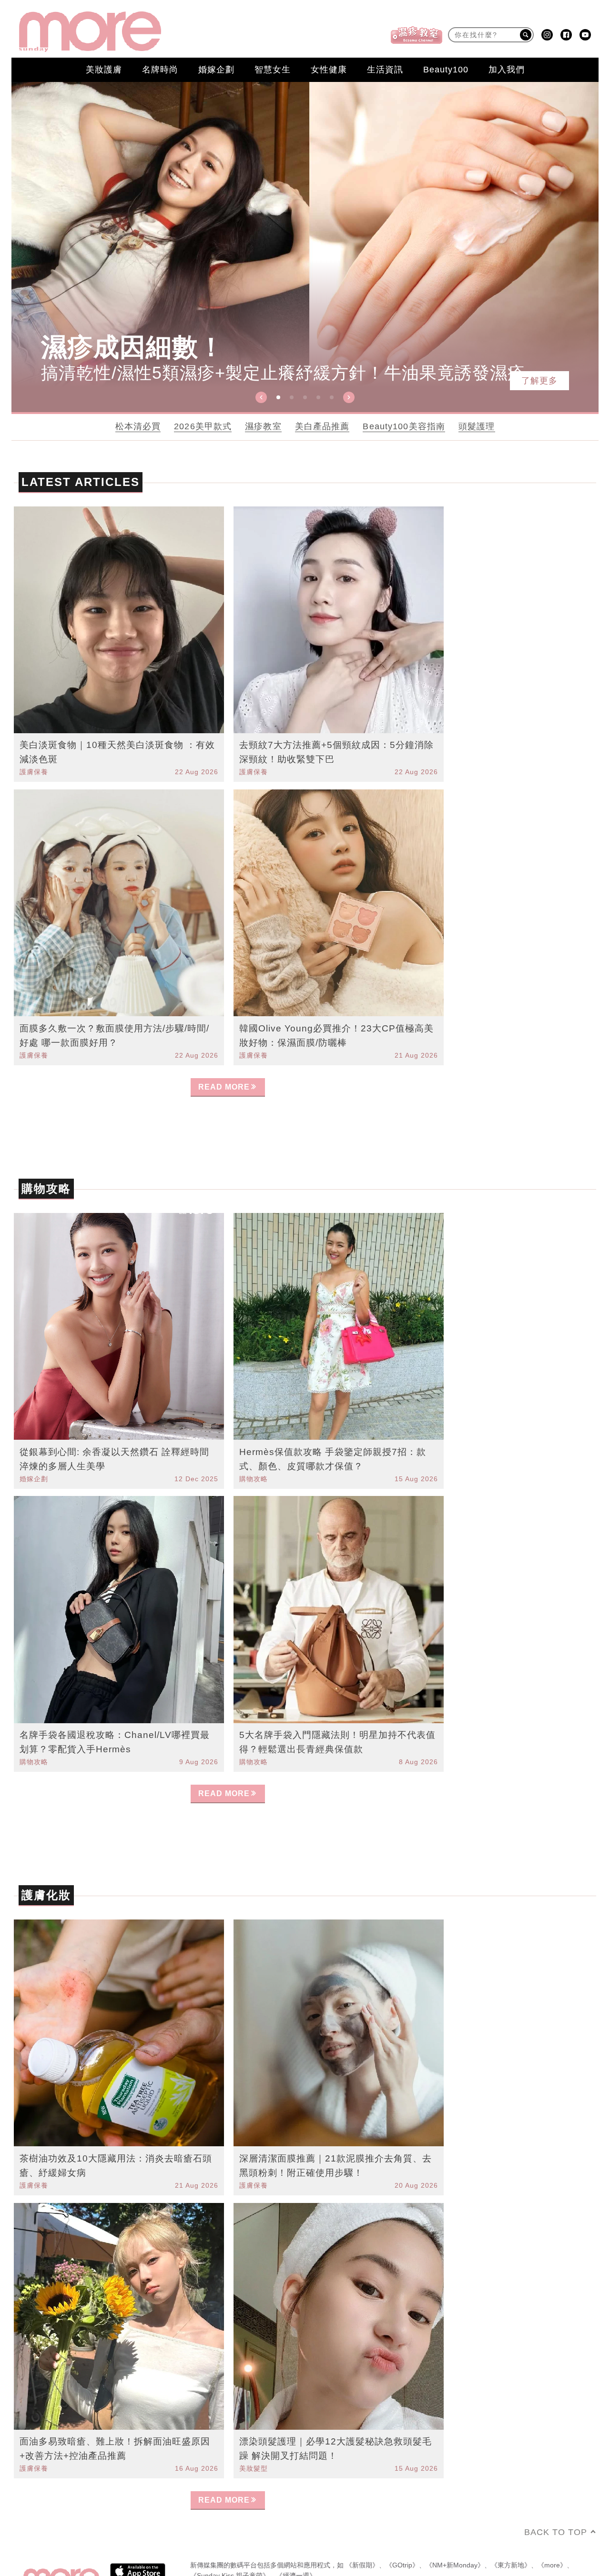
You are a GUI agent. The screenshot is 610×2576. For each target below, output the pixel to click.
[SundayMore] (90, 32)
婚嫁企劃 (216, 70)
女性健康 (329, 70)
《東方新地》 (511, 2522)
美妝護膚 (104, 70)
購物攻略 (254, 1479)
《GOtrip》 (402, 2522)
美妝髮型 (254, 2425)
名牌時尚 (160, 70)
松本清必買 (138, 426)
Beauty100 (446, 70)
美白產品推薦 (322, 426)
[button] (261, 397)
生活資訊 (385, 70)
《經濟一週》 (296, 2533)
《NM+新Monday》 (455, 2522)
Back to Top (556, 2489)
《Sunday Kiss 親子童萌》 (230, 2533)
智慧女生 (273, 70)
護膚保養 (34, 772)
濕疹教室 (263, 426)
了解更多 (539, 381)
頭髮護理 (477, 426)
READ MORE (224, 1087)
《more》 (552, 2522)
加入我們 (507, 70)
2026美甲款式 (203, 426)
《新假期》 (362, 2522)
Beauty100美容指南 (404, 426)
